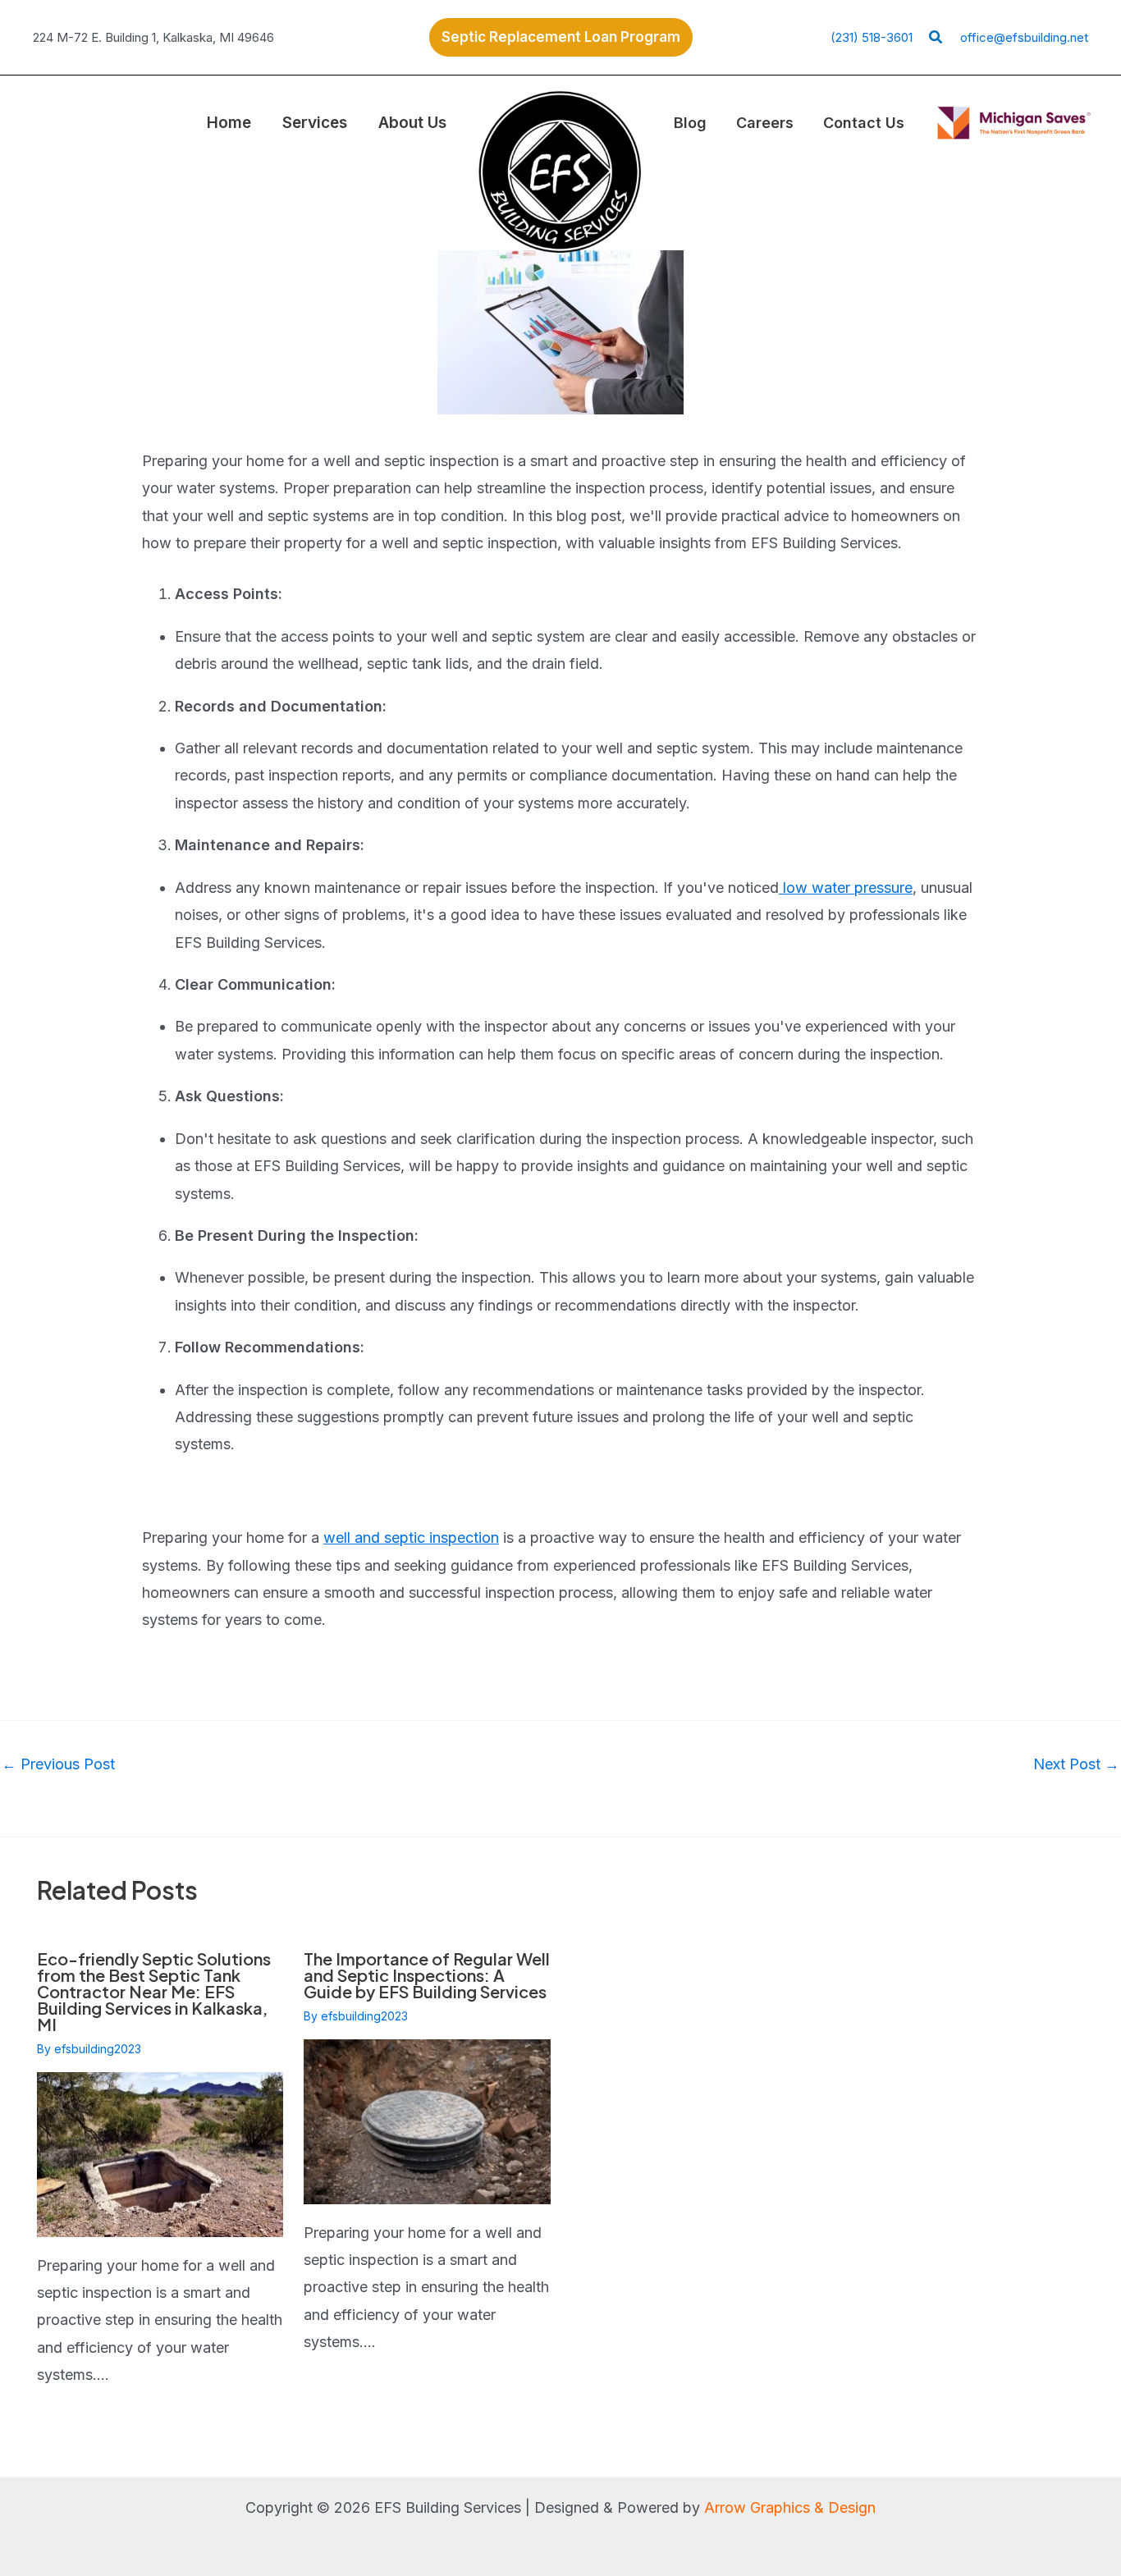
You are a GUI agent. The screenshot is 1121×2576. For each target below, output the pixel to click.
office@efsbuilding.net (1024, 37)
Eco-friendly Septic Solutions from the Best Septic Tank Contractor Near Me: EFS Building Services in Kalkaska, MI (154, 1991)
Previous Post (58, 1764)
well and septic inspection (411, 1537)
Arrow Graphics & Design (790, 2507)
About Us (412, 123)
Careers (765, 123)
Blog (690, 123)
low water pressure (846, 888)
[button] (561, 37)
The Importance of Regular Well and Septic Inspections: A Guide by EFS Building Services (427, 1975)
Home (229, 123)
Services (315, 123)
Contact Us (864, 123)
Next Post (1076, 1764)
